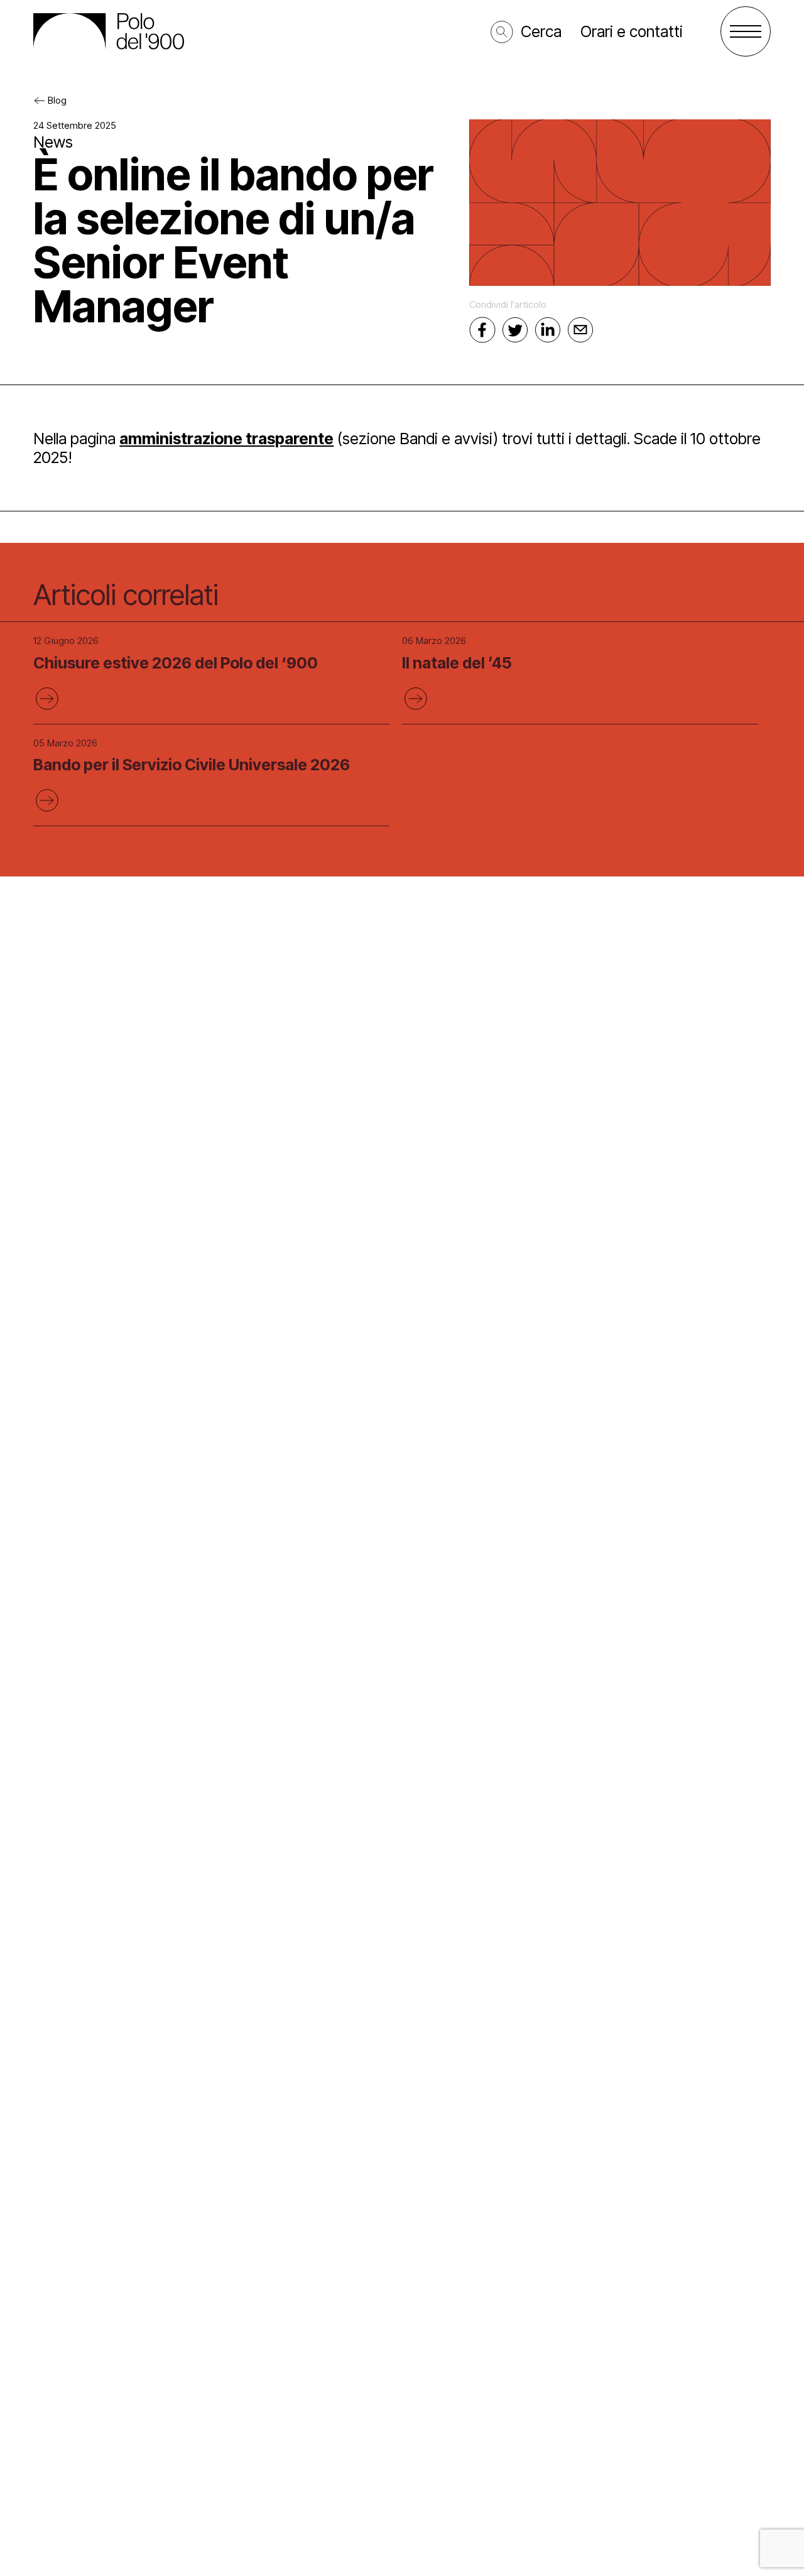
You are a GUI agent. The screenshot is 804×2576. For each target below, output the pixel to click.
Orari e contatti (632, 31)
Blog (57, 100)
